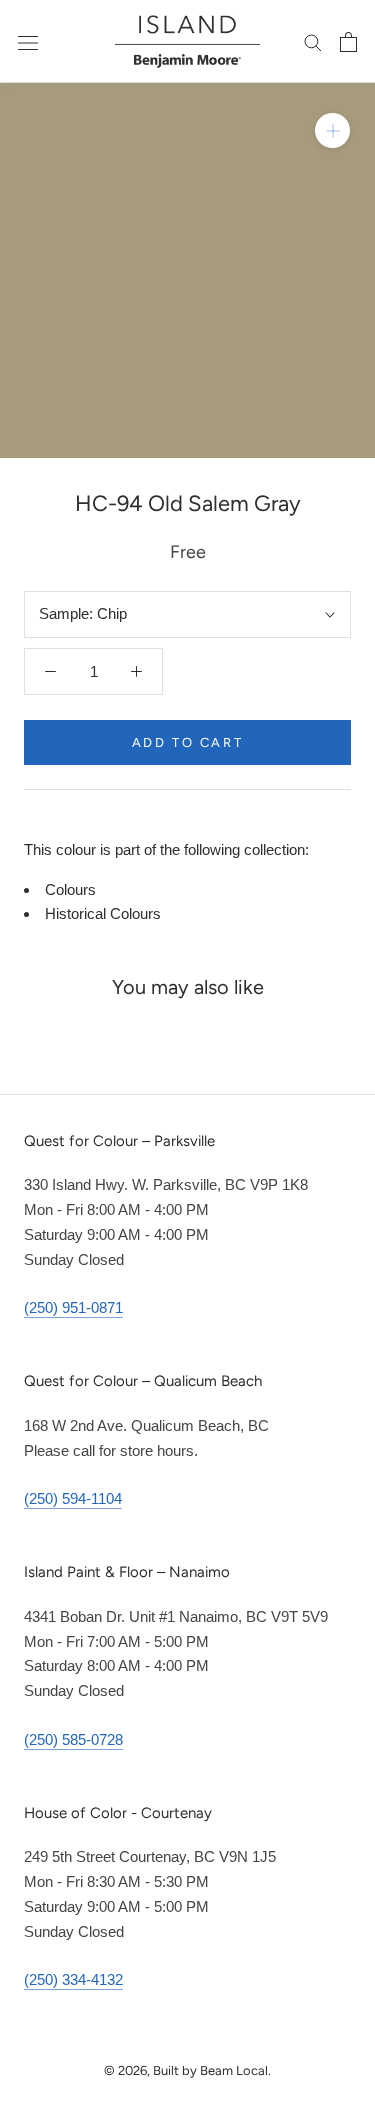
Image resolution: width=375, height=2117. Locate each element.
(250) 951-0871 (73, 1307)
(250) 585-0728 (73, 1739)
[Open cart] (348, 42)
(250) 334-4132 (73, 1979)
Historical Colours (103, 913)
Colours (70, 889)
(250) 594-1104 (73, 1498)
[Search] (313, 42)
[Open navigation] (28, 42)
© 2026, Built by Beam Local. (187, 2070)
